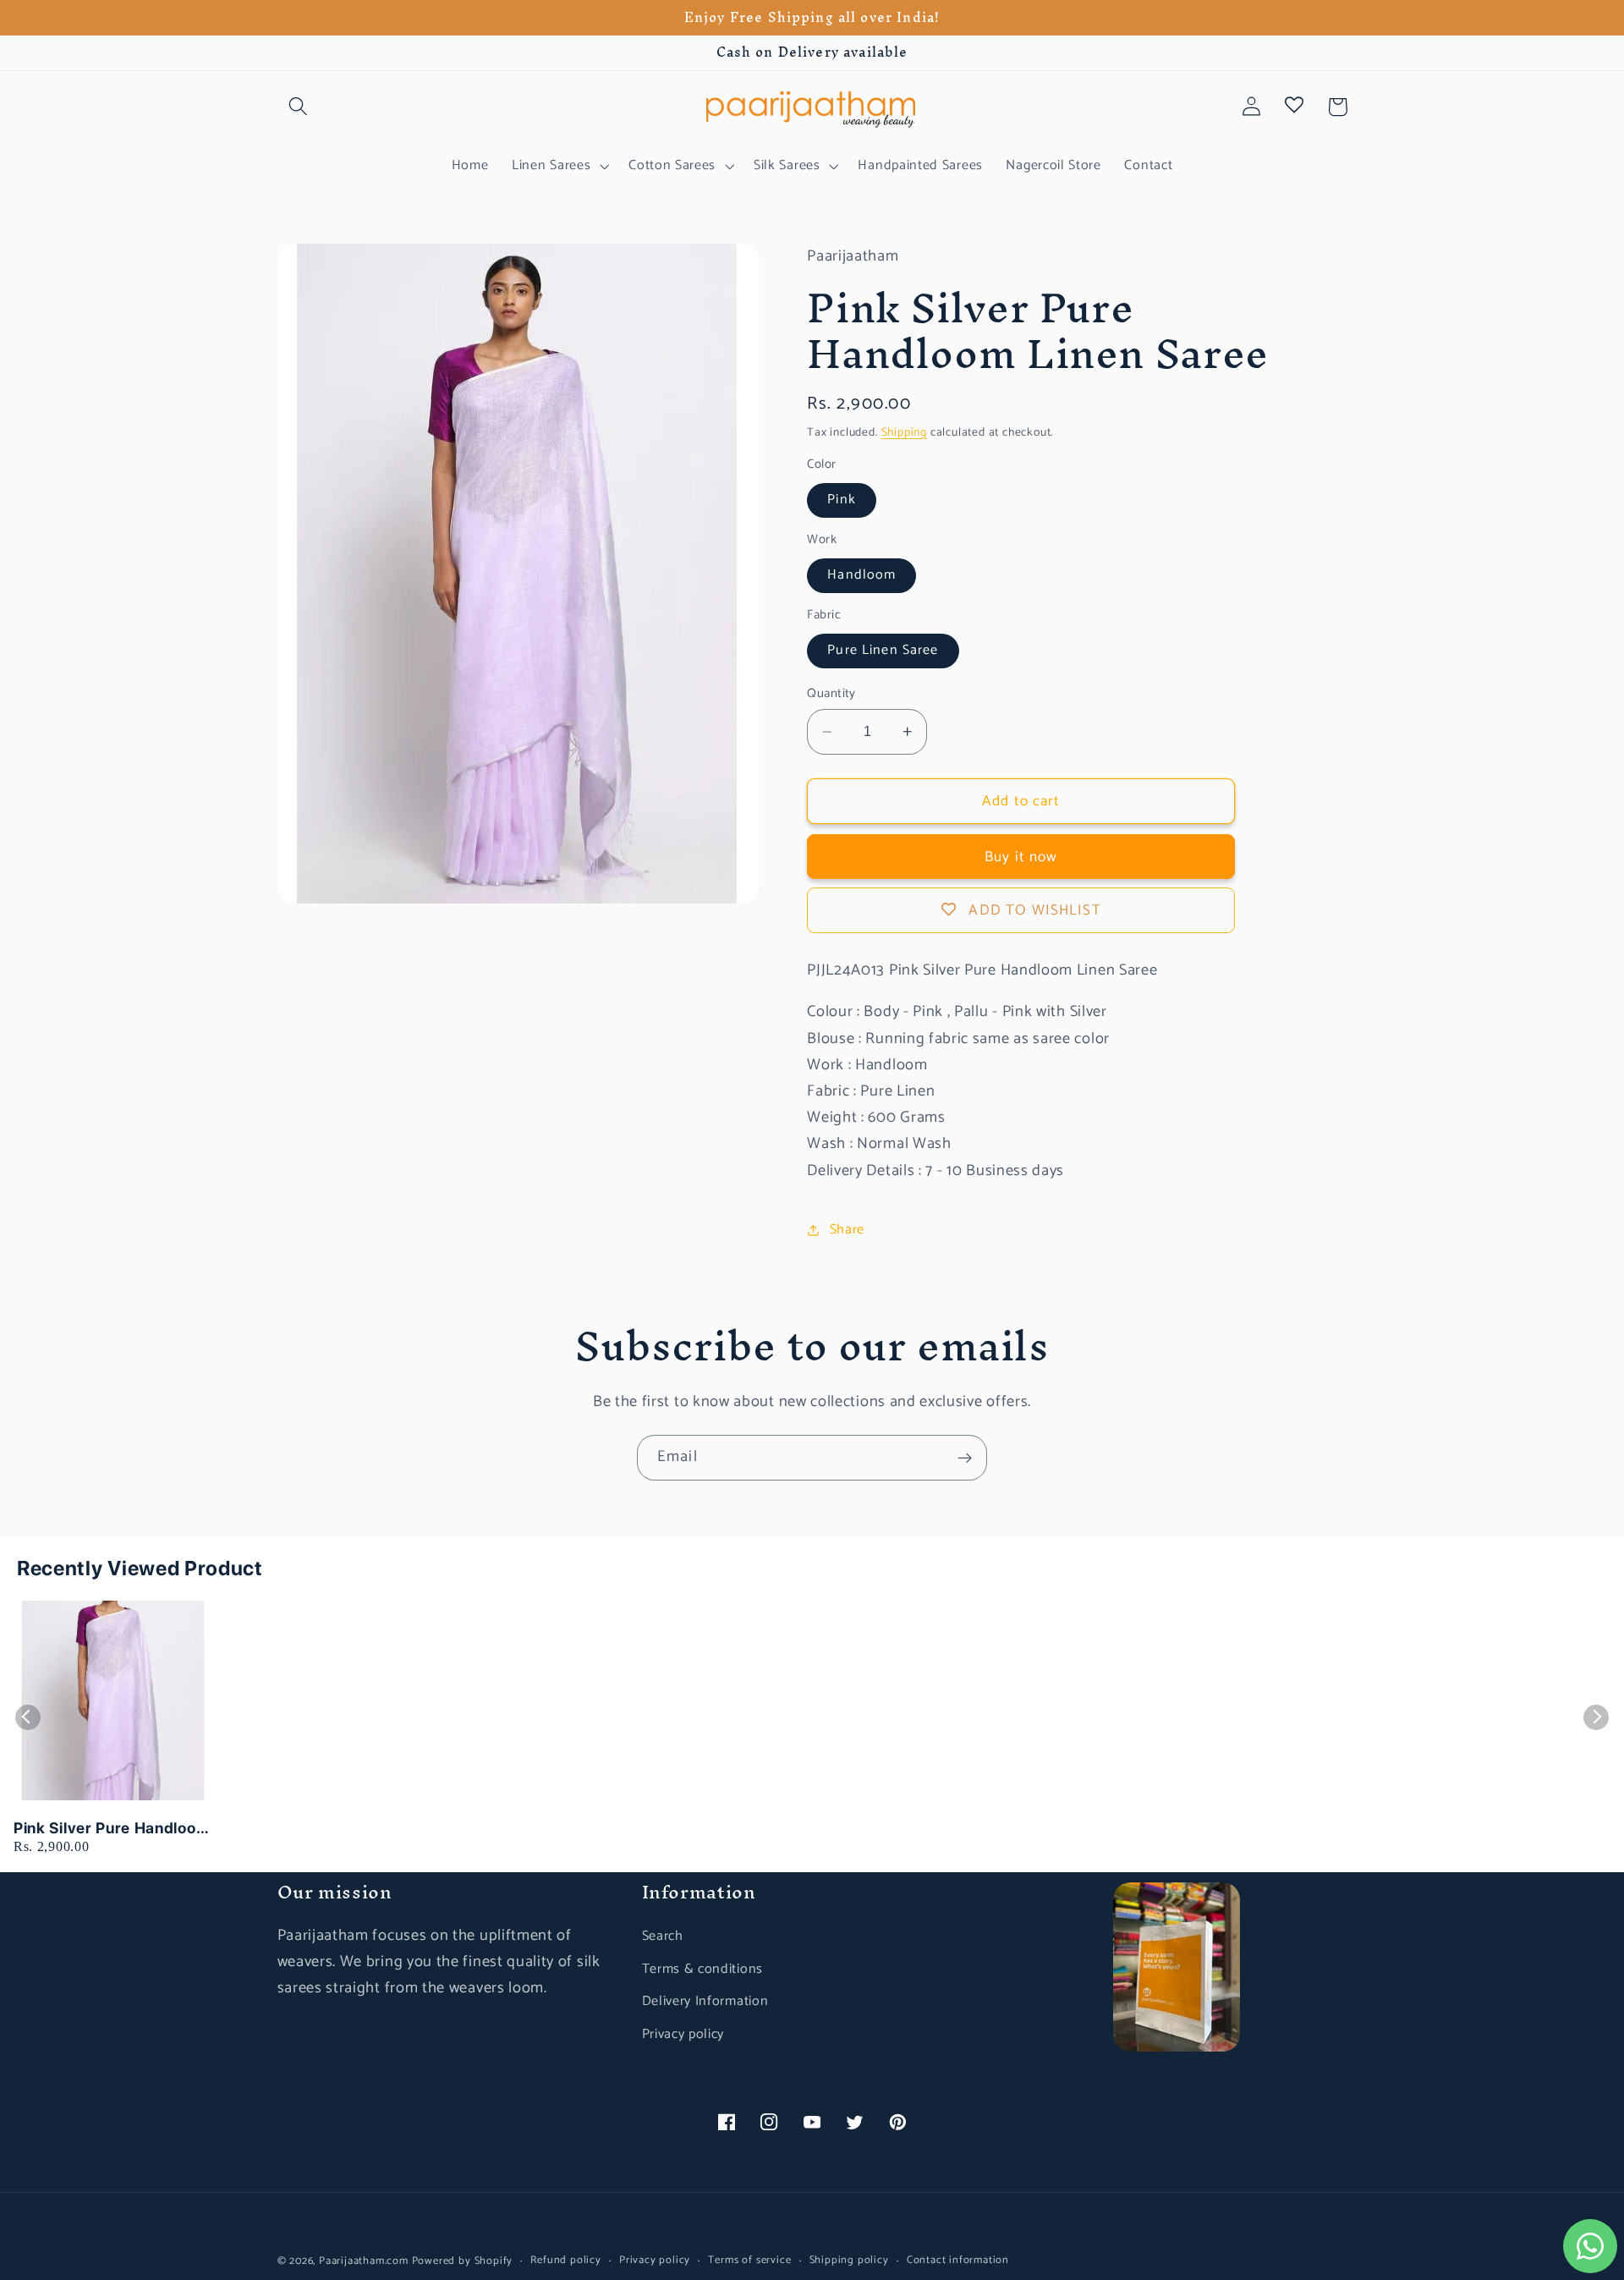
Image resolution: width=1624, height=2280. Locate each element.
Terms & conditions (702, 1969)
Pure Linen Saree (883, 650)
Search (663, 1936)
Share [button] (847, 1230)
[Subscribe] (965, 1458)
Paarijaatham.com (364, 2261)
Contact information (958, 2261)
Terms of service (749, 2261)
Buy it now (1021, 857)
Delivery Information (705, 2001)
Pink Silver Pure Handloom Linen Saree (112, 1829)
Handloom (861, 575)
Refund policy (565, 2261)
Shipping (904, 432)
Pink (842, 500)
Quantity (831, 694)
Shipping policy (849, 2261)
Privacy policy (683, 2034)
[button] (299, 107)
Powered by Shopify (463, 2261)
